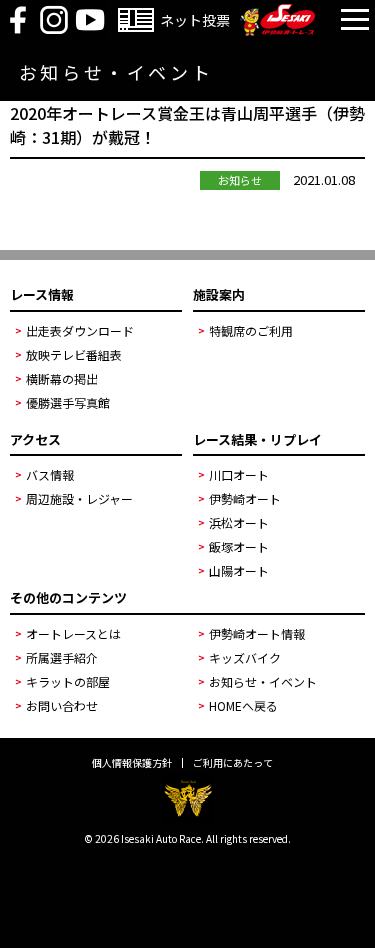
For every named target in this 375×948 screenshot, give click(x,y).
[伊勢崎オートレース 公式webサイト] (277, 30)
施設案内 (219, 294)
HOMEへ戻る (243, 705)
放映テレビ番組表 (74, 354)
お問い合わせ (62, 705)
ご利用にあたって (233, 763)
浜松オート (239, 522)
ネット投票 (195, 20)
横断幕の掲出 (62, 378)
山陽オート (239, 570)
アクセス (35, 439)
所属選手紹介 (62, 657)
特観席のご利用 (251, 330)
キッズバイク (245, 657)
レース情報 (42, 294)
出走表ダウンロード (80, 330)
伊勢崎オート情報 (257, 633)
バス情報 (50, 474)
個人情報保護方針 (132, 763)
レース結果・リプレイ (257, 439)
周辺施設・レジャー (79, 498)
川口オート (239, 474)
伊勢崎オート (245, 498)
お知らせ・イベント (263, 681)
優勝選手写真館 (68, 402)
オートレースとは (73, 633)
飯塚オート (239, 546)
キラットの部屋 (68, 681)
